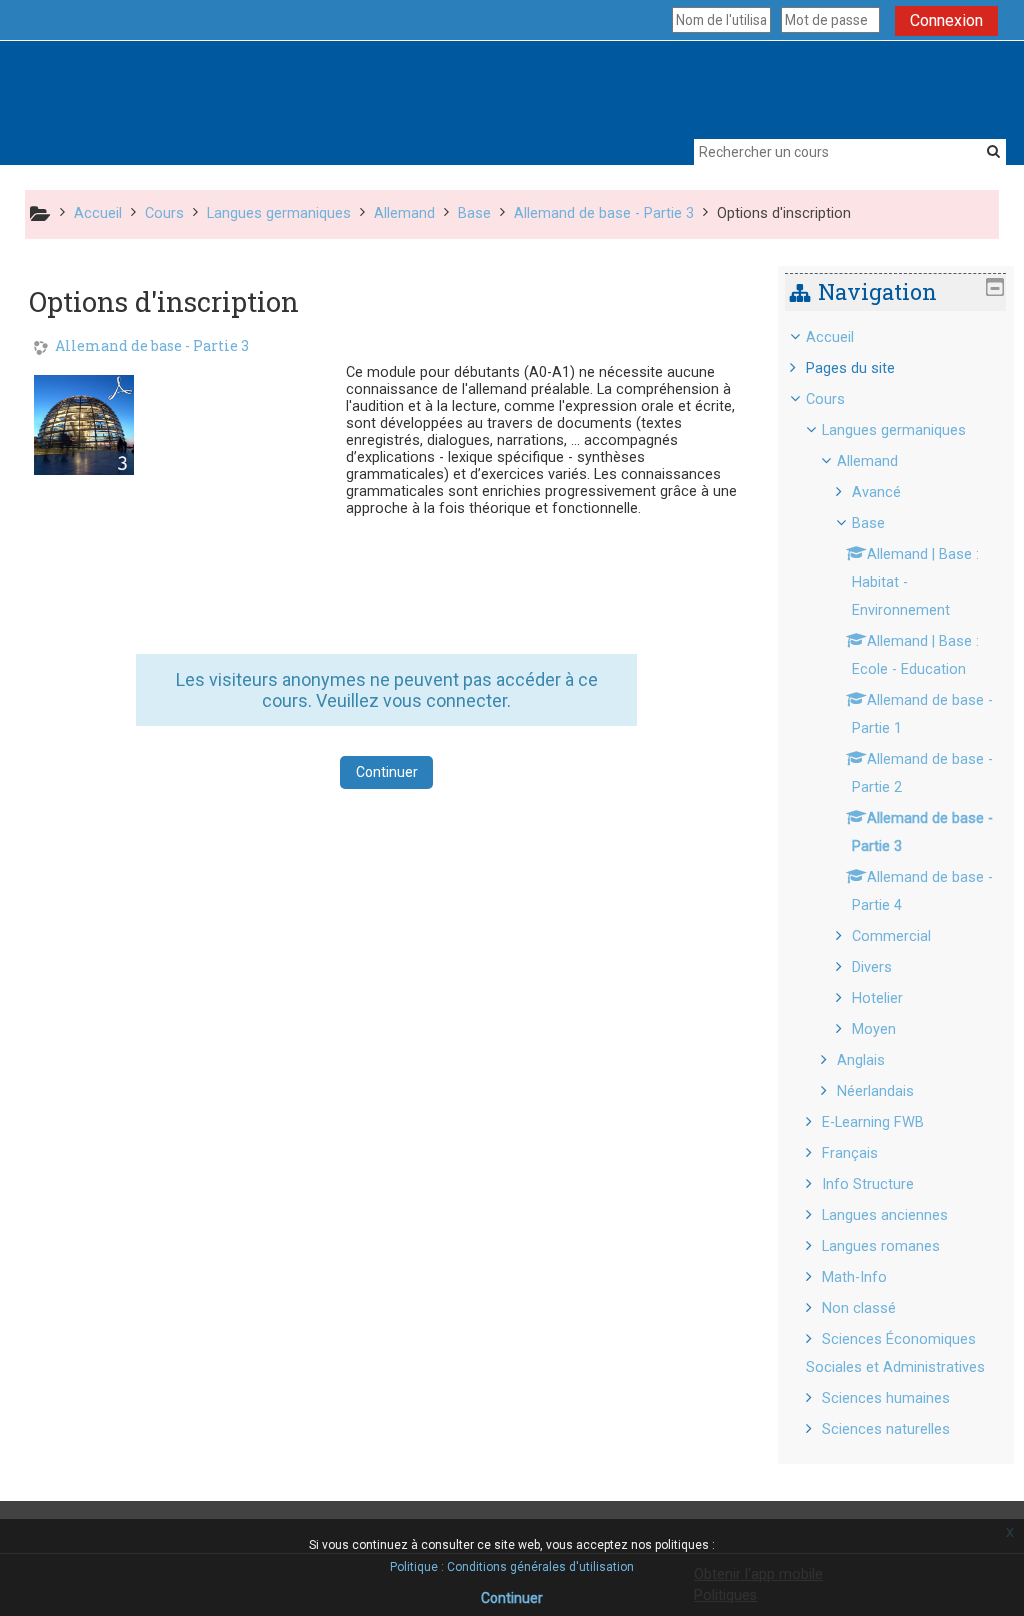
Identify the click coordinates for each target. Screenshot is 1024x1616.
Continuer (387, 772)
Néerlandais (875, 1091)
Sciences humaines (886, 1398)
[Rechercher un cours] (993, 151)
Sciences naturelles (886, 1429)
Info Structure (868, 1184)
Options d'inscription (784, 213)
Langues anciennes (885, 1215)
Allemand (867, 461)
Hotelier (877, 998)
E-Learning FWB (873, 1122)
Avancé (876, 492)
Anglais (861, 1060)
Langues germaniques (894, 430)
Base (868, 523)
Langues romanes (881, 1246)
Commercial (891, 936)
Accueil (830, 337)
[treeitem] (895, 884)
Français (850, 1153)
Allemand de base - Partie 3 (152, 346)
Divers (872, 967)
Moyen (874, 1029)
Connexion (946, 20)
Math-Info (854, 1277)
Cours (825, 399)
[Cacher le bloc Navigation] (995, 287)
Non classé (859, 1308)
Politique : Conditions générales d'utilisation (512, 1567)
